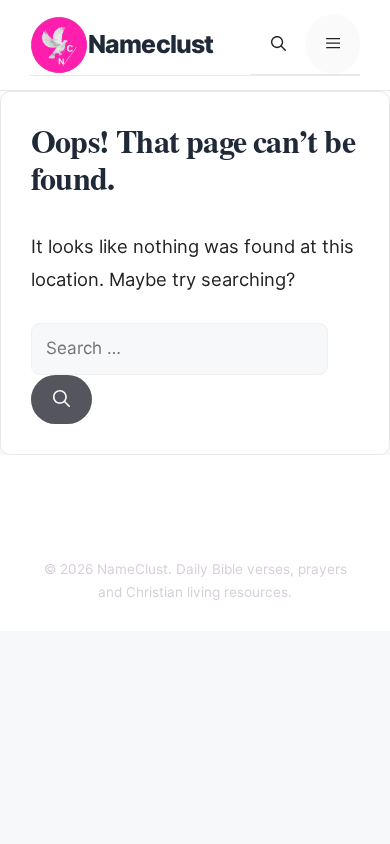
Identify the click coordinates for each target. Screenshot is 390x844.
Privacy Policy (111, 530)
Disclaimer (281, 495)
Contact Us (191, 495)
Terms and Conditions (251, 530)
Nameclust (150, 44)
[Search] (61, 400)
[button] (278, 44)
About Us (105, 495)
